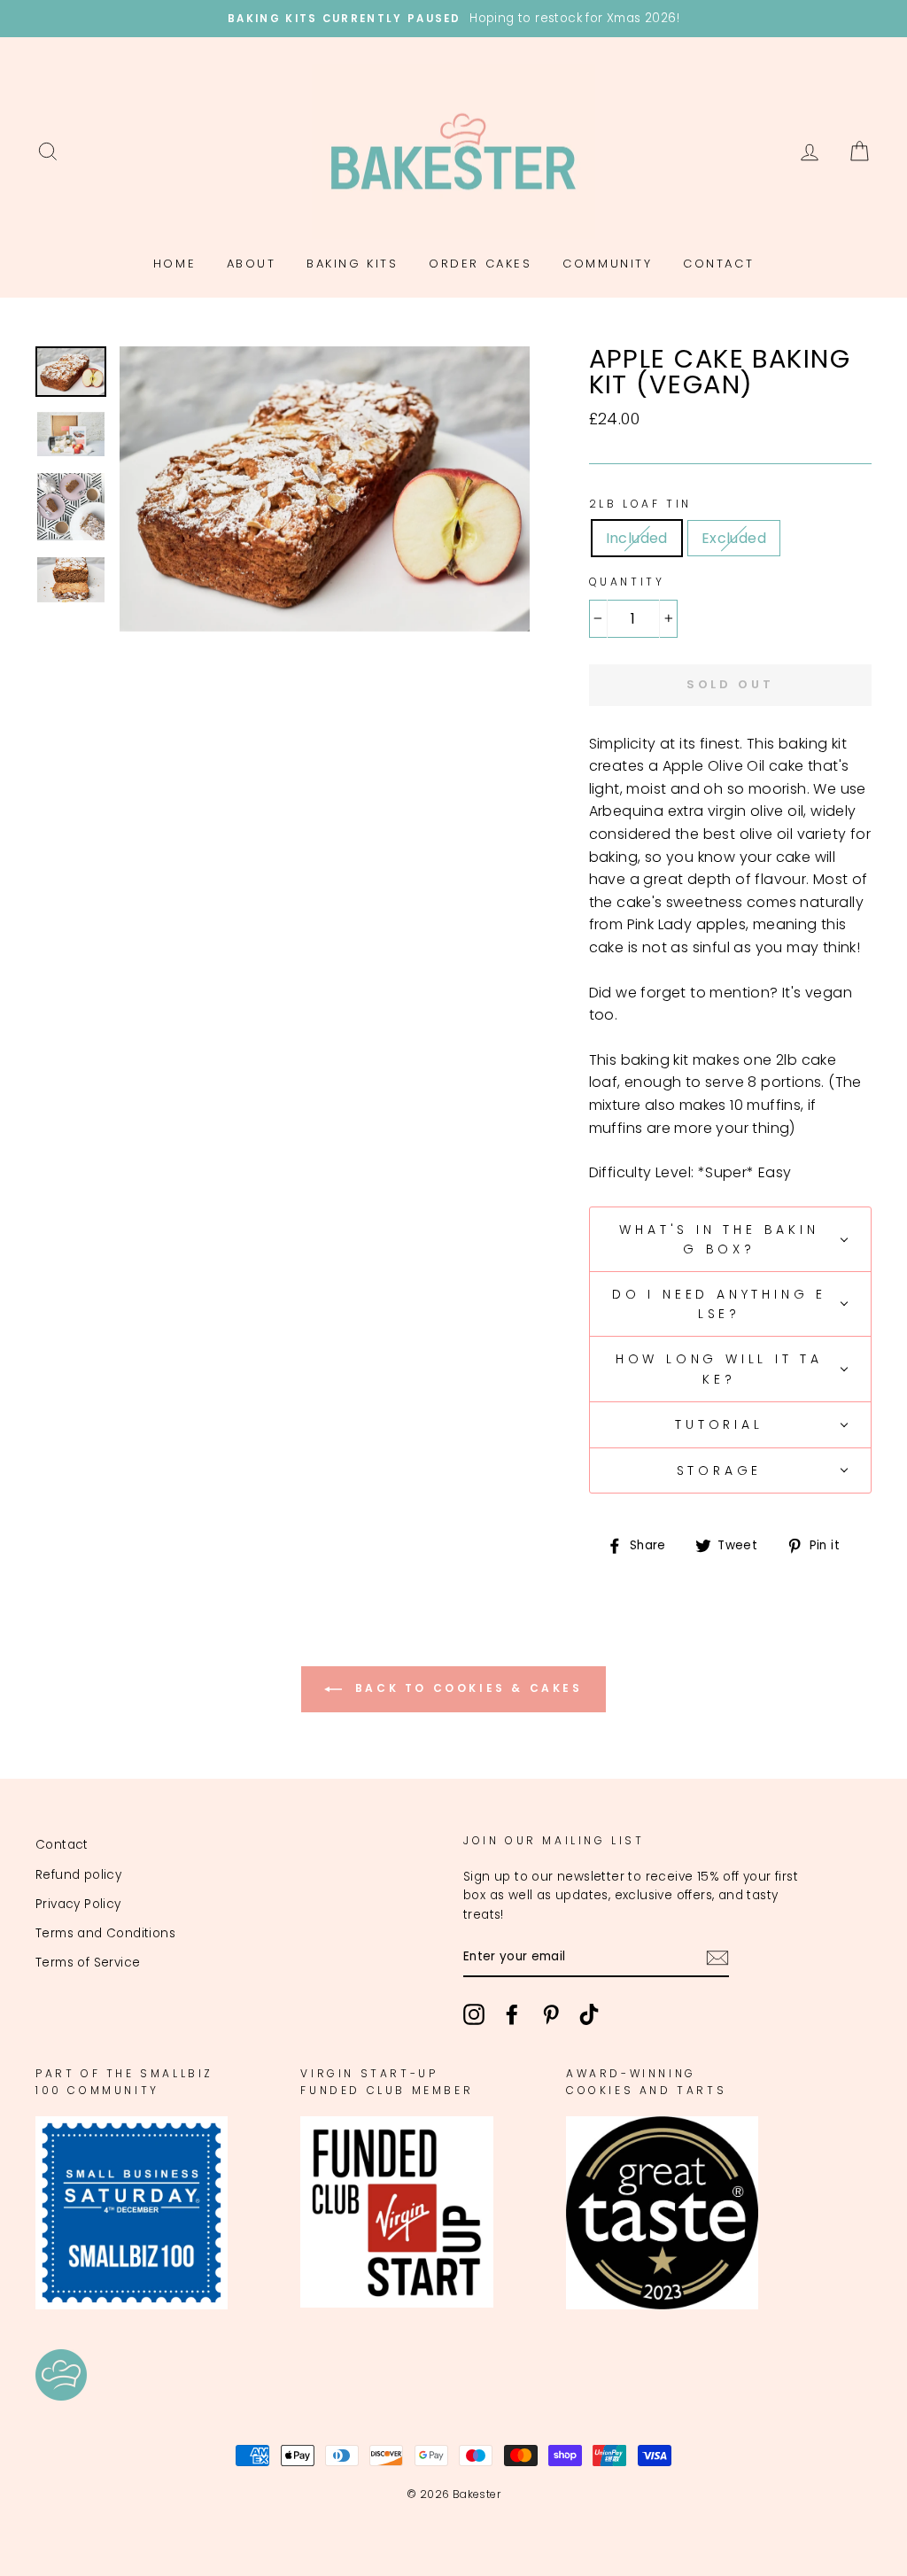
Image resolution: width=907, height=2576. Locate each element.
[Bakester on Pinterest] (551, 2014)
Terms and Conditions (105, 1933)
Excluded (734, 538)
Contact (718, 264)
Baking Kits (353, 264)
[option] (453, 19)
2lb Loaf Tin (640, 504)
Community (607, 264)
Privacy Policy (78, 1904)
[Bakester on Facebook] (512, 2014)
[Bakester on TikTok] (589, 2014)
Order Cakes (481, 264)
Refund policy (78, 1875)
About (252, 264)
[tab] (730, 1240)
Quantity (627, 582)
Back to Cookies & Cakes (465, 1689)
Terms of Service (88, 1963)
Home (174, 264)
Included (637, 538)
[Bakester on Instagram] (474, 2014)
